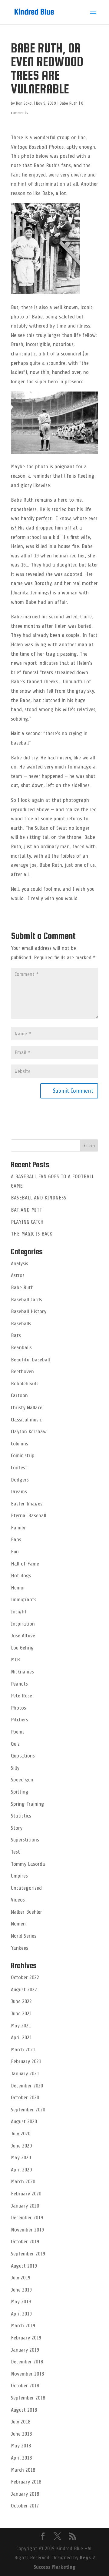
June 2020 (21, 2146)
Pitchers (20, 1720)
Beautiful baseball (30, 1360)
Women (18, 1924)
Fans (16, 1539)
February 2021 (26, 2061)
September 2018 (28, 2398)
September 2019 (28, 2254)
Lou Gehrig (22, 1648)
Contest (19, 1468)
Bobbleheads (25, 1384)
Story (17, 1828)
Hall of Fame (25, 1564)
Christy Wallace (27, 1407)
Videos (18, 1900)
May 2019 (21, 2302)
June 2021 (21, 2013)
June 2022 (21, 2001)
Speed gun (22, 1780)
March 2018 (23, 2470)
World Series (24, 1936)
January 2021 (25, 2073)
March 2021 (23, 2050)
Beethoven (22, 1371)
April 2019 (21, 2314)
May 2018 (21, 2446)
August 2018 (24, 2410)
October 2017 (25, 2506)
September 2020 (28, 2110)
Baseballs (21, 1323)
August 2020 (24, 2121)
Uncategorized (26, 1888)
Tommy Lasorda (28, 1864)
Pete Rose (21, 1696)
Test (15, 1852)
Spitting (20, 1792)
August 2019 (24, 2266)
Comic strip (23, 1455)
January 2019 (25, 2350)
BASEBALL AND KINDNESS (39, 1198)
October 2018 (25, 2386)
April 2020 (21, 2170)
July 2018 (21, 2422)
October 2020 (25, 2097)
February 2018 (26, 2482)
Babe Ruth (69, 103)
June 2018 (21, 2434)
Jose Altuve (23, 1636)
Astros (18, 1275)
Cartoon (19, 1395)
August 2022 (24, 1989)
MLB (15, 1660)
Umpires (19, 1876)
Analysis (20, 1263)
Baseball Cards (26, 1300)
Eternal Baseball (29, 1515)
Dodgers (20, 1480)
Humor (18, 1588)
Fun (15, 1552)
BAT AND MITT (26, 1210)
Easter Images (27, 1504)
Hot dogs (21, 1576)
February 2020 (26, 2194)
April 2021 (21, 2037)
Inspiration (23, 1624)
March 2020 (23, 2181)
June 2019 (21, 2290)
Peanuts (19, 1684)
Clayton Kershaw (29, 1431)
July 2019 (21, 2278)
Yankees (20, 1948)
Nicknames (22, 1672)
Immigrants (24, 1599)
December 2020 (27, 2086)
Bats (16, 1335)
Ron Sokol (24, 103)
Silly (15, 1768)
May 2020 (21, 2157)
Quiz (15, 1744)
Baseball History (29, 1311)
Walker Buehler (26, 1912)
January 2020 (25, 2206)
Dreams (19, 1491)
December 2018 (27, 2362)
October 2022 (25, 1977)
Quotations (23, 1756)
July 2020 (21, 2134)
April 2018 (21, 2458)
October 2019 (25, 2241)
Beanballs (21, 1347)
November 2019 (27, 2230)
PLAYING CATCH (27, 1222)
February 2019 (26, 2338)
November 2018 (27, 2374)
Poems (18, 1732)
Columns (20, 1444)
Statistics (21, 1816)
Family (18, 1528)
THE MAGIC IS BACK (31, 1234)
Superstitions (25, 1840)
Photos (18, 1708)
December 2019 (27, 2218)
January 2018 (25, 2494)
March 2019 (23, 2325)
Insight (19, 1612)
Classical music (26, 1420)
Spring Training (28, 1804)
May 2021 (21, 2026)
